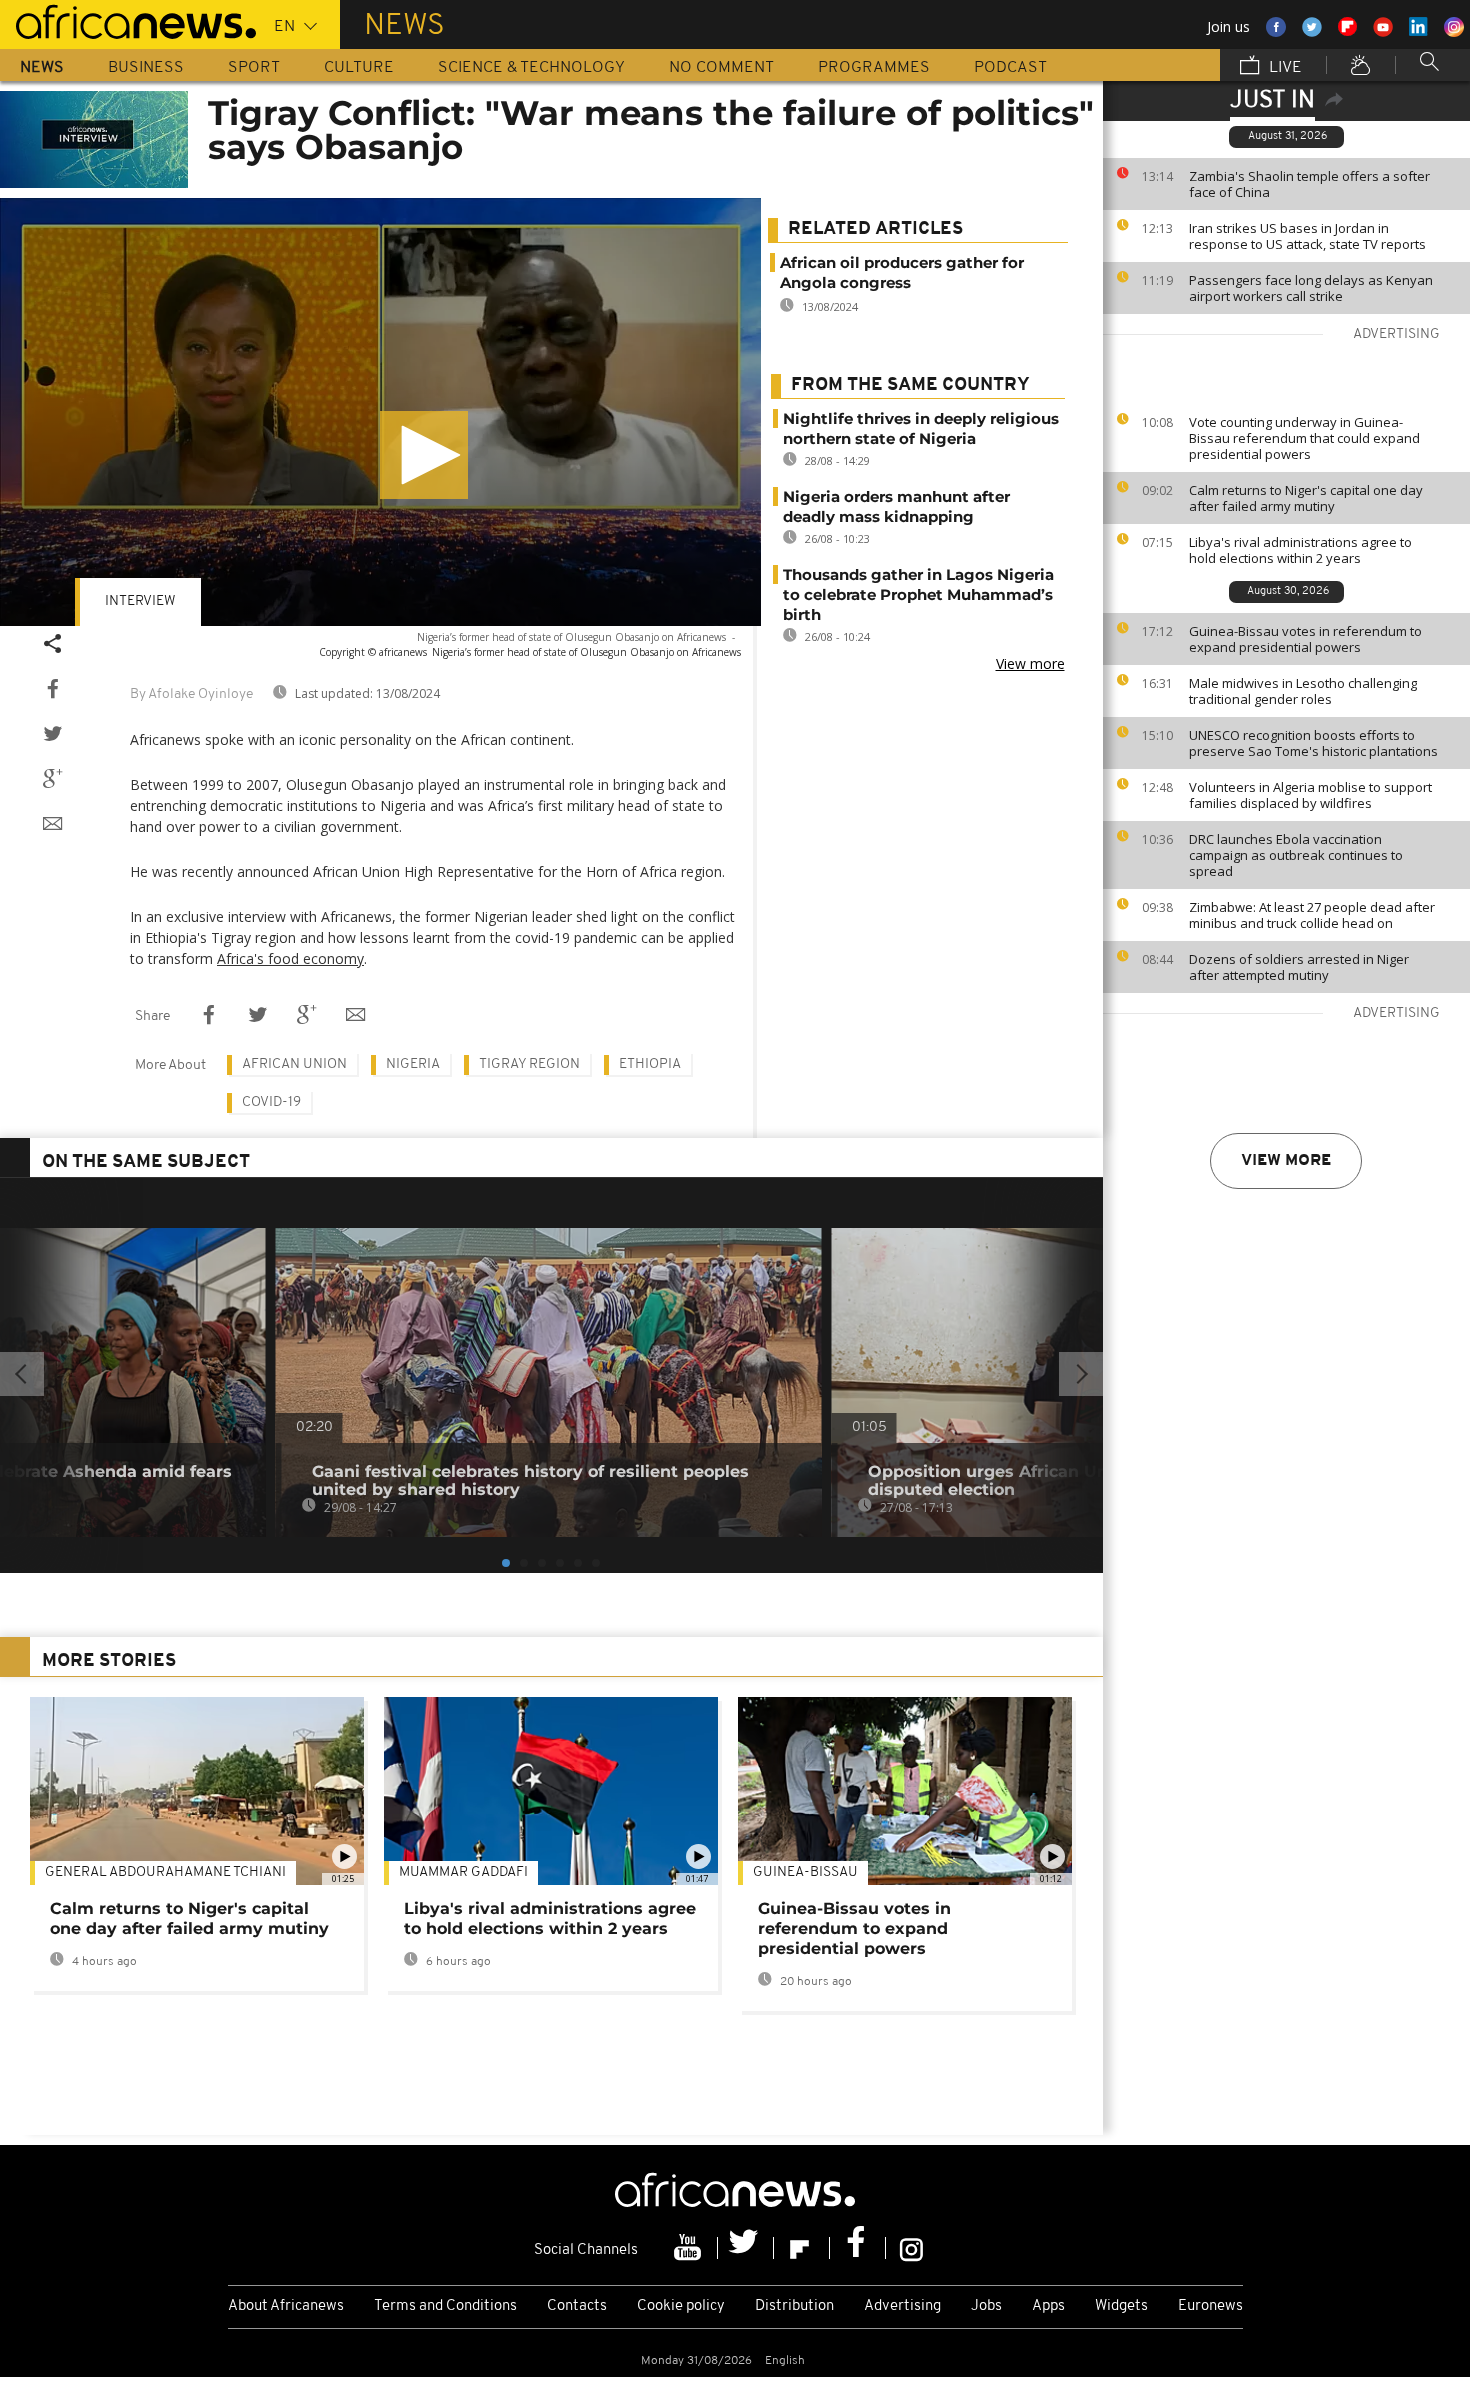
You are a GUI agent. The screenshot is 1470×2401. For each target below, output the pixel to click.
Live (1283, 68)
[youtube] (690, 2248)
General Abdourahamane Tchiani (165, 1872)
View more (1286, 1161)
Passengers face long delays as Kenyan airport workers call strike (1311, 288)
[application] (380, 412)
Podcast (1010, 68)
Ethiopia (650, 1064)
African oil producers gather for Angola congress (902, 272)
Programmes (874, 68)
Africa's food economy (290, 958)
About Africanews (286, 2306)
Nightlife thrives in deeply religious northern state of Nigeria (921, 428)
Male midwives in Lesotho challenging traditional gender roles (1303, 691)
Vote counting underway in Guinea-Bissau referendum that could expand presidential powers (1304, 438)
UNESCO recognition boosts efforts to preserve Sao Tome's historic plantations (1313, 743)
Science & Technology (531, 68)
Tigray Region (529, 1064)
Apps (1048, 2306)
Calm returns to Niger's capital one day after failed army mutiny (1306, 498)
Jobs (986, 2306)
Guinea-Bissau (805, 1872)
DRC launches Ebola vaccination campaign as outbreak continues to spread (1296, 855)
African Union (294, 1064)
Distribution (794, 2306)
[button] (424, 455)
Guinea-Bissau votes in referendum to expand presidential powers (1305, 639)
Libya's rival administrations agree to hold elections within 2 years (1300, 550)
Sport (254, 68)
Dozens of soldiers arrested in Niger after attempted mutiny (1299, 967)
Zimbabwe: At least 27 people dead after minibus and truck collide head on (1312, 915)
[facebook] (858, 2248)
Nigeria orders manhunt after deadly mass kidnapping (896, 506)
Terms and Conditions (445, 2306)
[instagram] (911, 2248)
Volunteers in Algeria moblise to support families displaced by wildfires (1310, 795)
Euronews (1210, 2306)
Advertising (902, 2306)
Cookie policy (681, 2306)
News (42, 68)
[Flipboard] (802, 2248)
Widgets (1121, 2306)
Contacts (577, 2306)
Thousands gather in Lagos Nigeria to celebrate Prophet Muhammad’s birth (918, 594)
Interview (140, 601)
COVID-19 (271, 1102)
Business (146, 68)
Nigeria (413, 1064)
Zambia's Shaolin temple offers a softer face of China (1309, 184)
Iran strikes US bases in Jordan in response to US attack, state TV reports (1307, 236)
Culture (359, 68)
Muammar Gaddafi (463, 1872)
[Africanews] (128, 20)
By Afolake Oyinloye (191, 694)
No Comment (721, 68)
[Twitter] (746, 2248)
